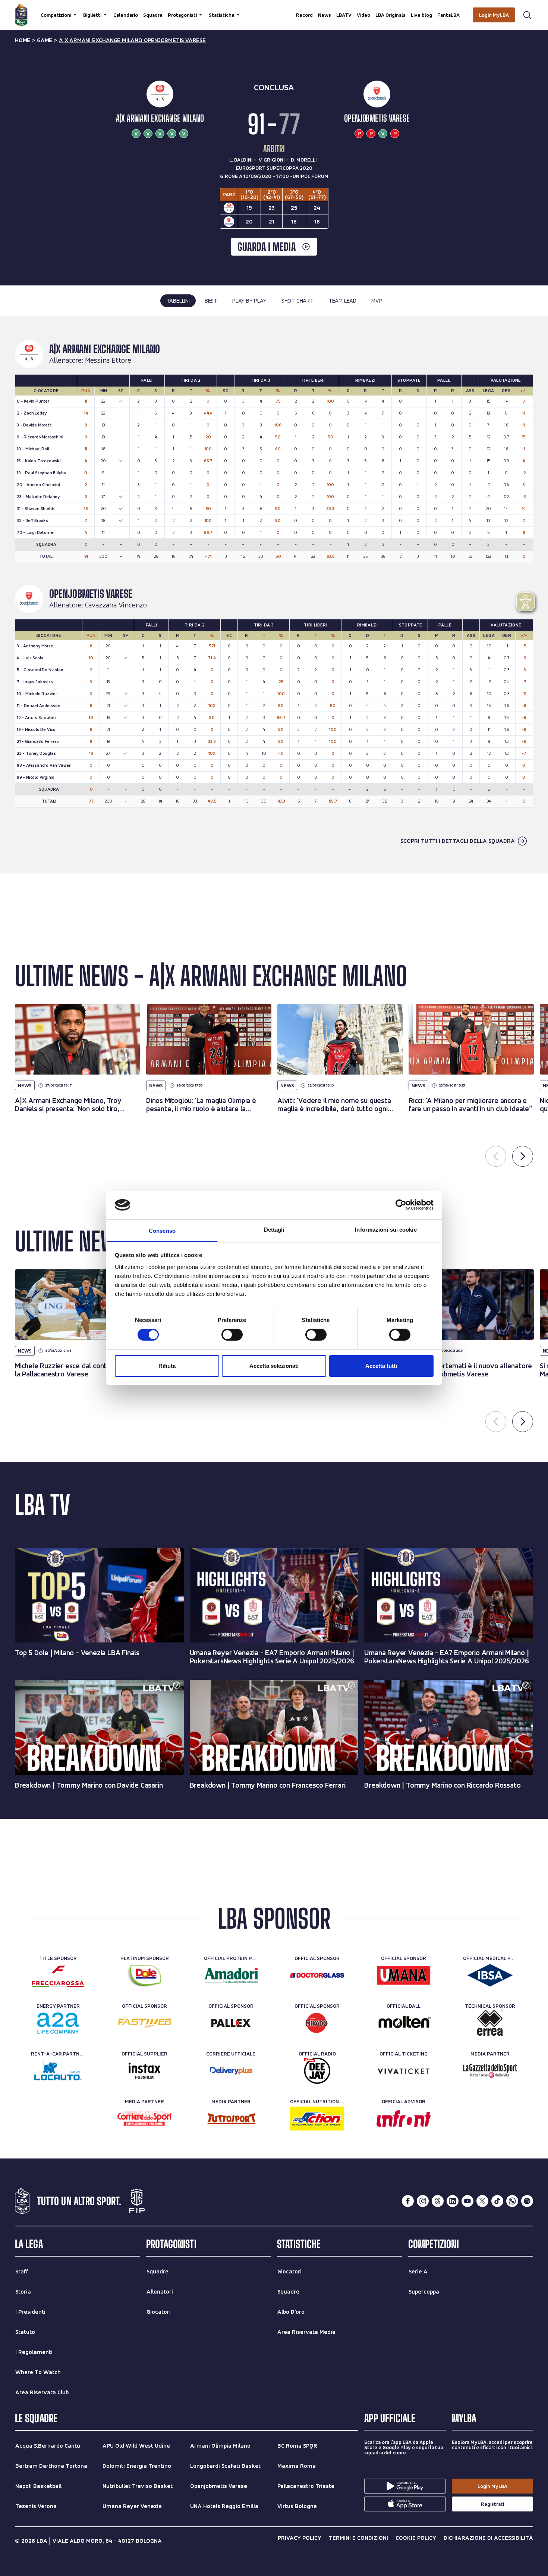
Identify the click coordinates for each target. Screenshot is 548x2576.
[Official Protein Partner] (231, 1975)
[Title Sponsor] (58, 1975)
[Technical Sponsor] (490, 2023)
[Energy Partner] (58, 2023)
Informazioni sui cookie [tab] (386, 1230)
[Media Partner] (490, 2071)
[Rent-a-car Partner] (58, 2071)
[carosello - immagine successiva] (523, 1156)
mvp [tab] (377, 301)
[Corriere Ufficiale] (231, 2071)
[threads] (438, 2201)
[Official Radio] (317, 2071)
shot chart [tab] (297, 301)
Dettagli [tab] (274, 1230)
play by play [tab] (249, 301)
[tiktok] (497, 2201)
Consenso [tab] (162, 1231)
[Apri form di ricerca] (527, 15)
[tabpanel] (274, 595)
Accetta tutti (381, 1366)
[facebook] (408, 2201)
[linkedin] (453, 2201)
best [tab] (211, 301)
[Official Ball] (404, 2023)
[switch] (232, 1335)
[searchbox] (274, 9)
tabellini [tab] (178, 301)
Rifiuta (167, 1366)
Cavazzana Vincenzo (116, 605)
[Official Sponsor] (317, 1975)
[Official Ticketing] (404, 2071)
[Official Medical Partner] (490, 1975)
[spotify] (527, 2201)
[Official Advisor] (404, 2119)
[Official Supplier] (144, 2071)
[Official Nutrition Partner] (317, 2119)
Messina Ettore (108, 360)
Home (23, 40)
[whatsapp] (512, 2201)
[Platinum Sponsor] (144, 1975)
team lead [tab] (342, 301)
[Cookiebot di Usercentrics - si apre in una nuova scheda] (401, 1205)
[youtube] (467, 2201)
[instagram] (423, 2201)
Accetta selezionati (274, 1366)
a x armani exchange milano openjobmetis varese (132, 40)
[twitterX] (482, 2201)
